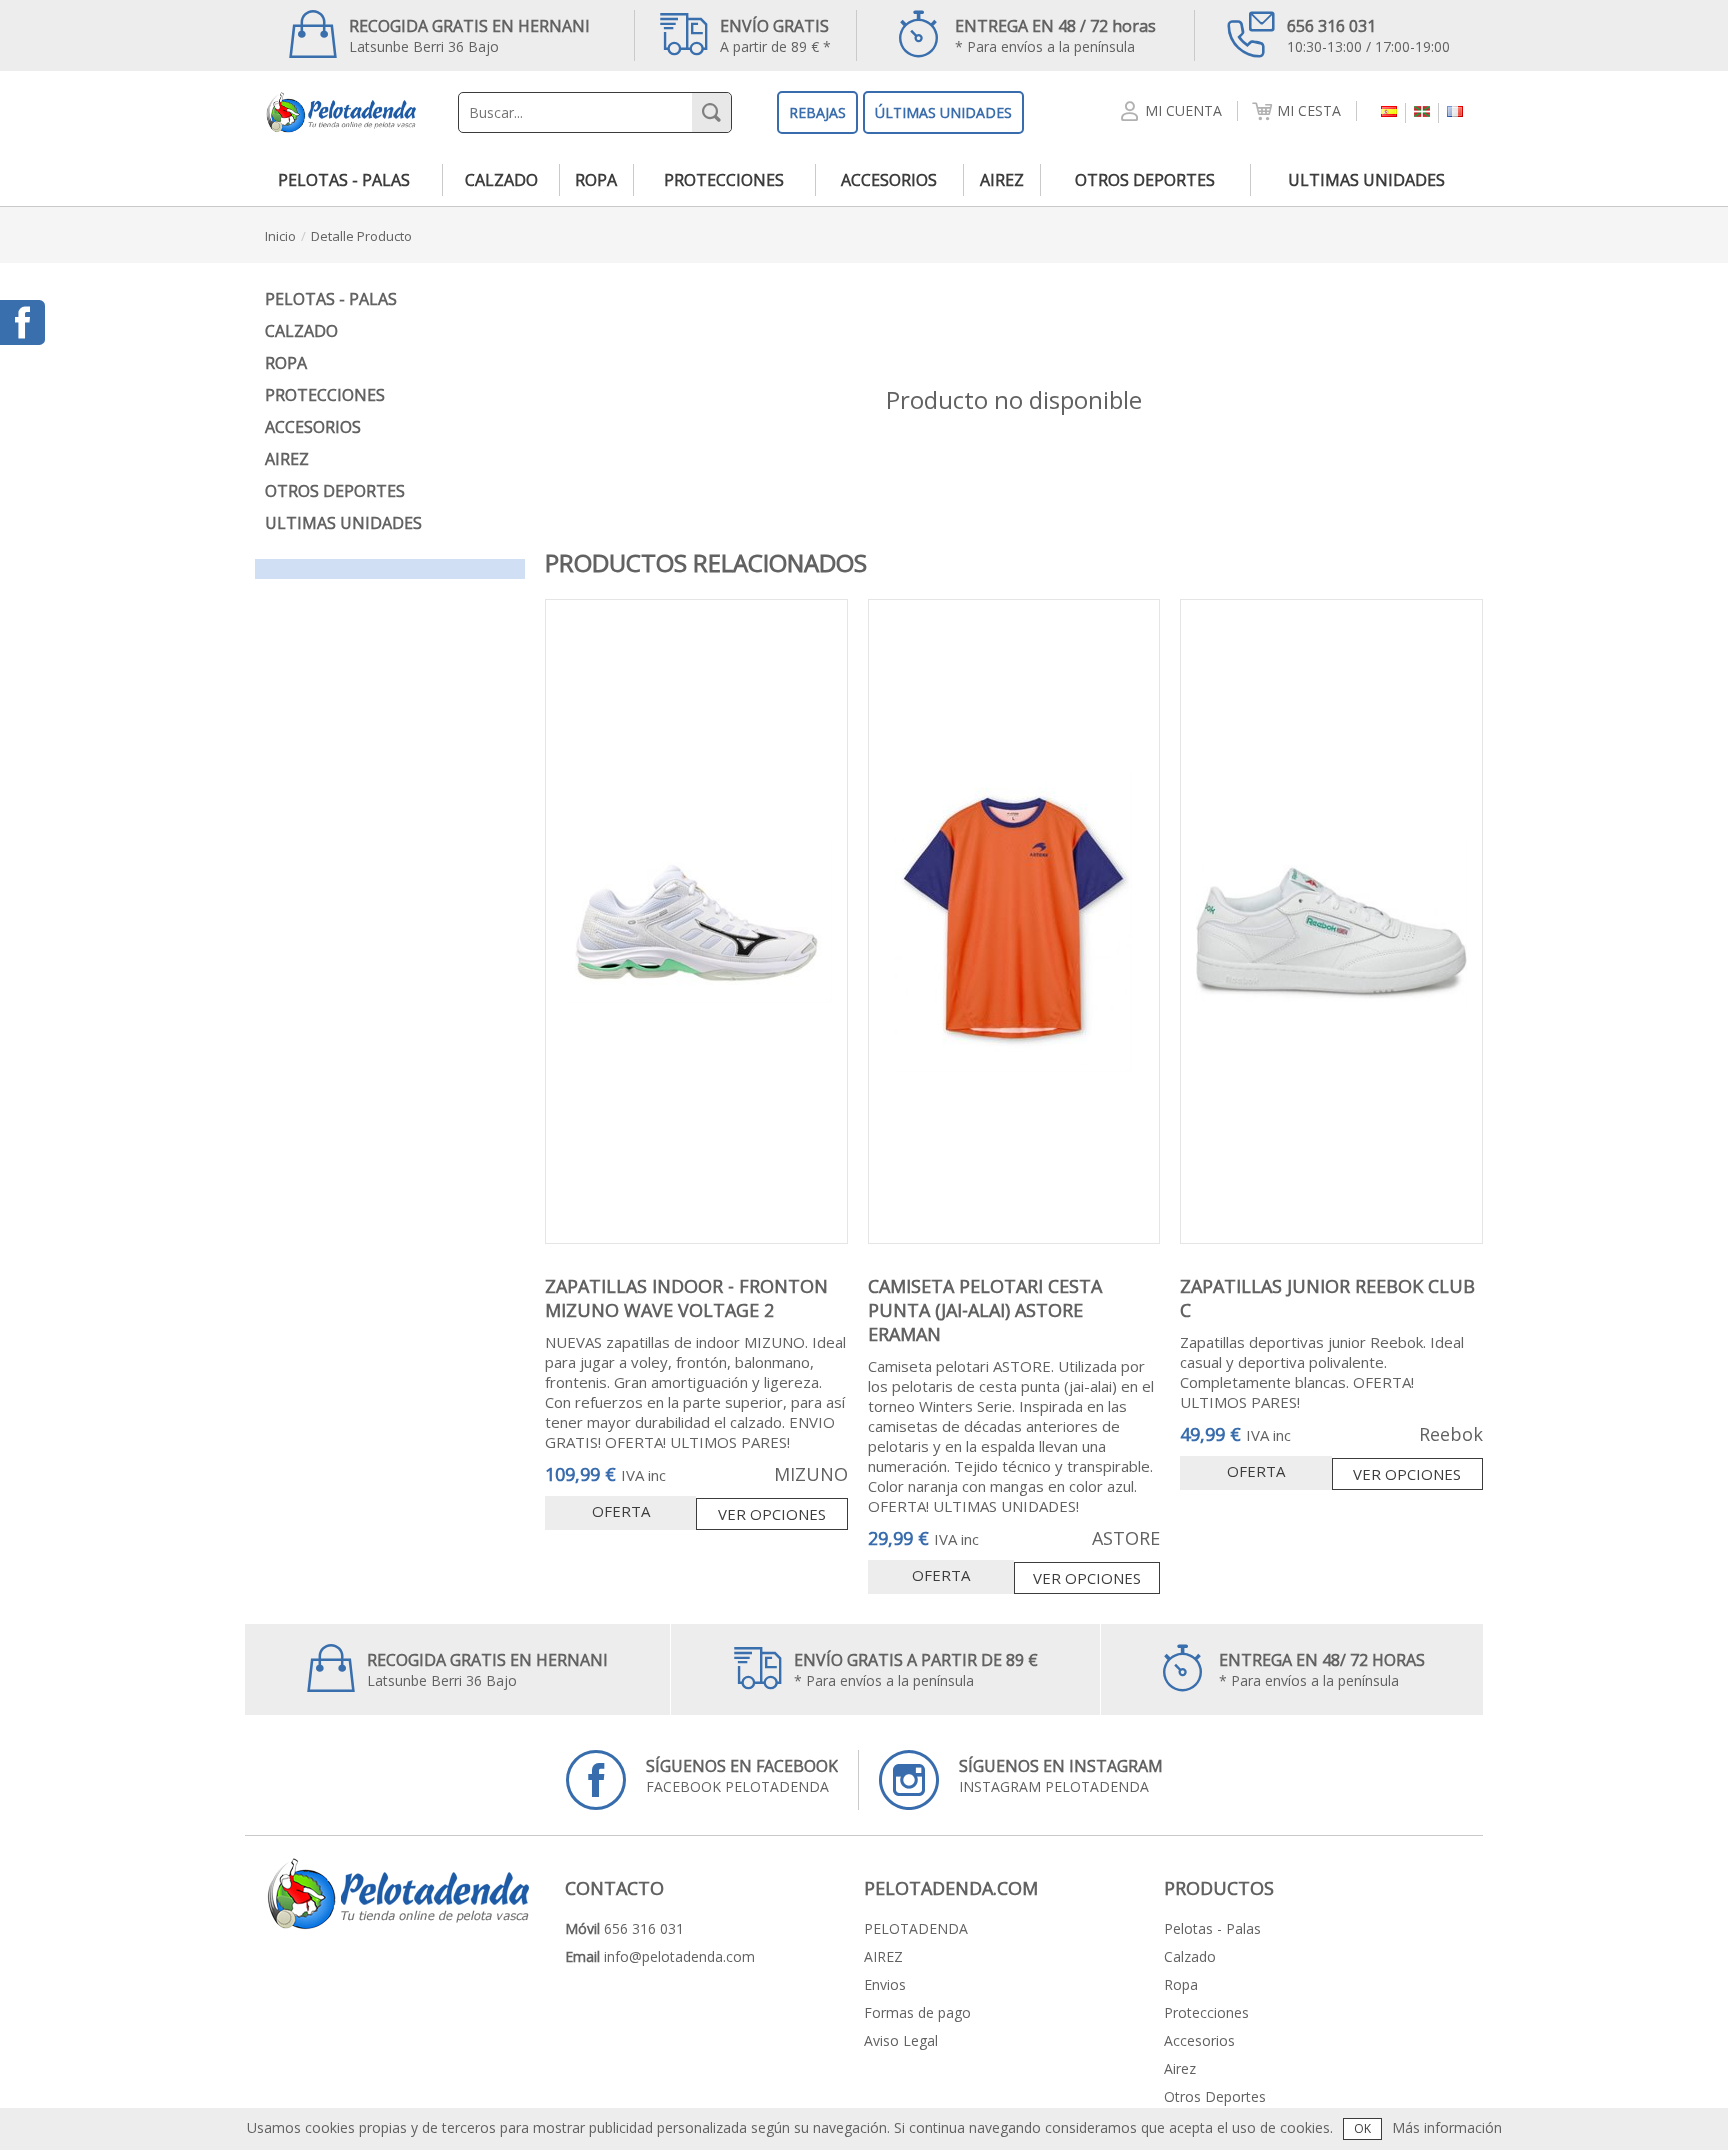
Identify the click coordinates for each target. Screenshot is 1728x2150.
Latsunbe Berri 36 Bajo (469, 35)
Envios (885, 1984)
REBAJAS (817, 112)
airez (1002, 180)
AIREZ (883, 1956)
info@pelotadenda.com (679, 1956)
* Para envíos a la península (1055, 35)
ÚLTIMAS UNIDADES (943, 112)
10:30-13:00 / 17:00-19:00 (1368, 35)
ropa (596, 180)
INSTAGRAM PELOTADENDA (1061, 1775)
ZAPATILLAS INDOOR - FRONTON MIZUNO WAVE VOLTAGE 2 (686, 1298)
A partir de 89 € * (775, 35)
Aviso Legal (901, 2040)
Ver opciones (772, 1514)
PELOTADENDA (916, 1928)
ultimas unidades (1366, 180)
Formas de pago (917, 2012)
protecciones (724, 180)
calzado (501, 180)
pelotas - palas (344, 180)
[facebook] (22, 322)
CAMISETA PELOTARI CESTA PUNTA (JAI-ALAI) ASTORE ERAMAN (985, 1310)
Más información (1447, 2127)
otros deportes (1145, 180)
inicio (280, 236)
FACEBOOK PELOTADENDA (742, 1775)
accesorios (889, 180)
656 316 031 (644, 1928)
